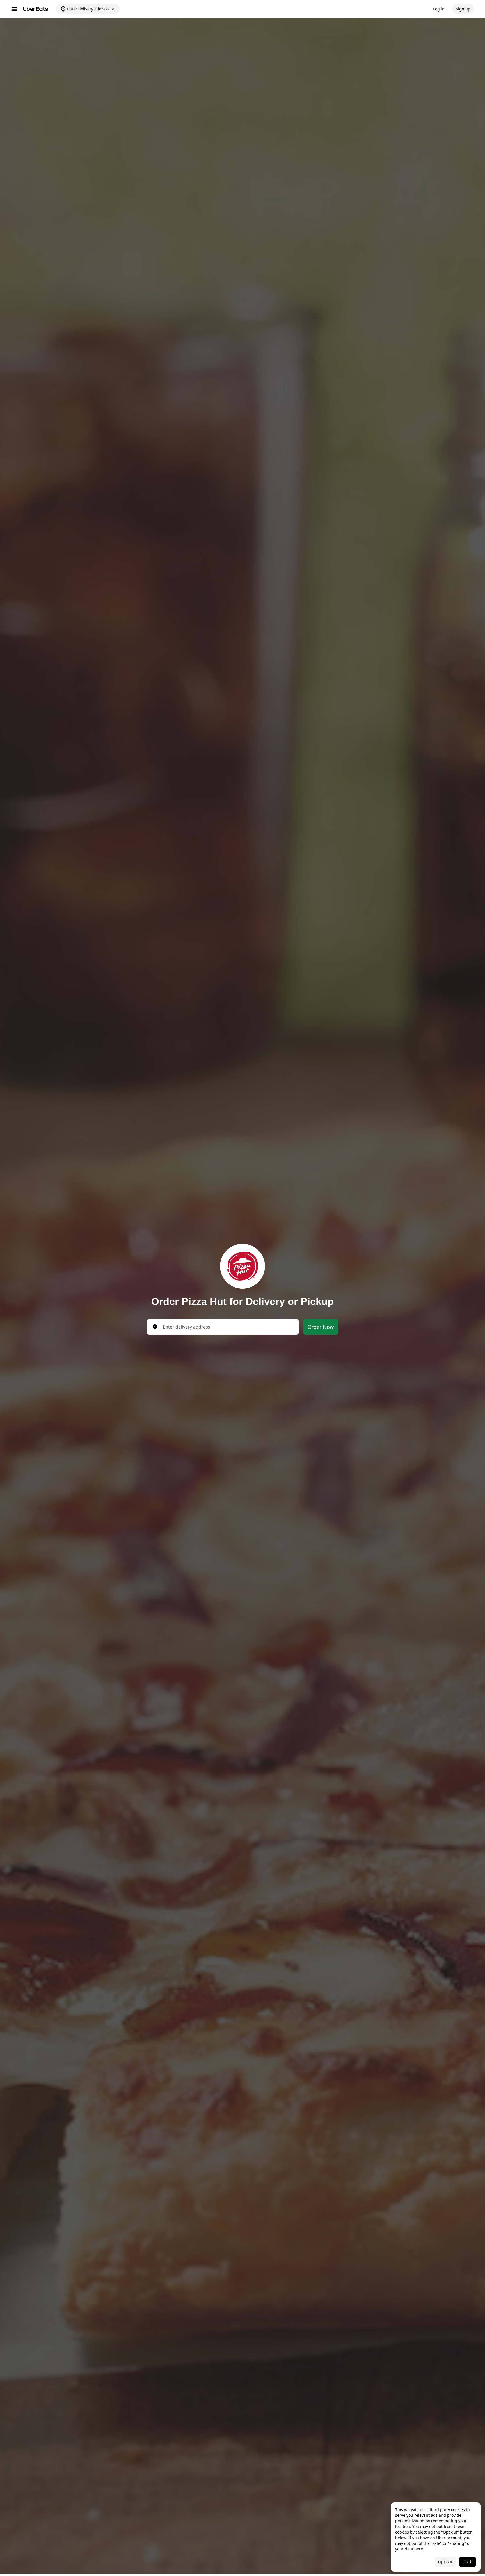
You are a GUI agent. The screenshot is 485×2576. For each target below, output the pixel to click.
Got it (468, 2562)
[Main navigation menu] (14, 9)
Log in (439, 9)
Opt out (445, 2562)
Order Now (321, 1327)
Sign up (463, 9)
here (419, 2549)
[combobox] (227, 1327)
